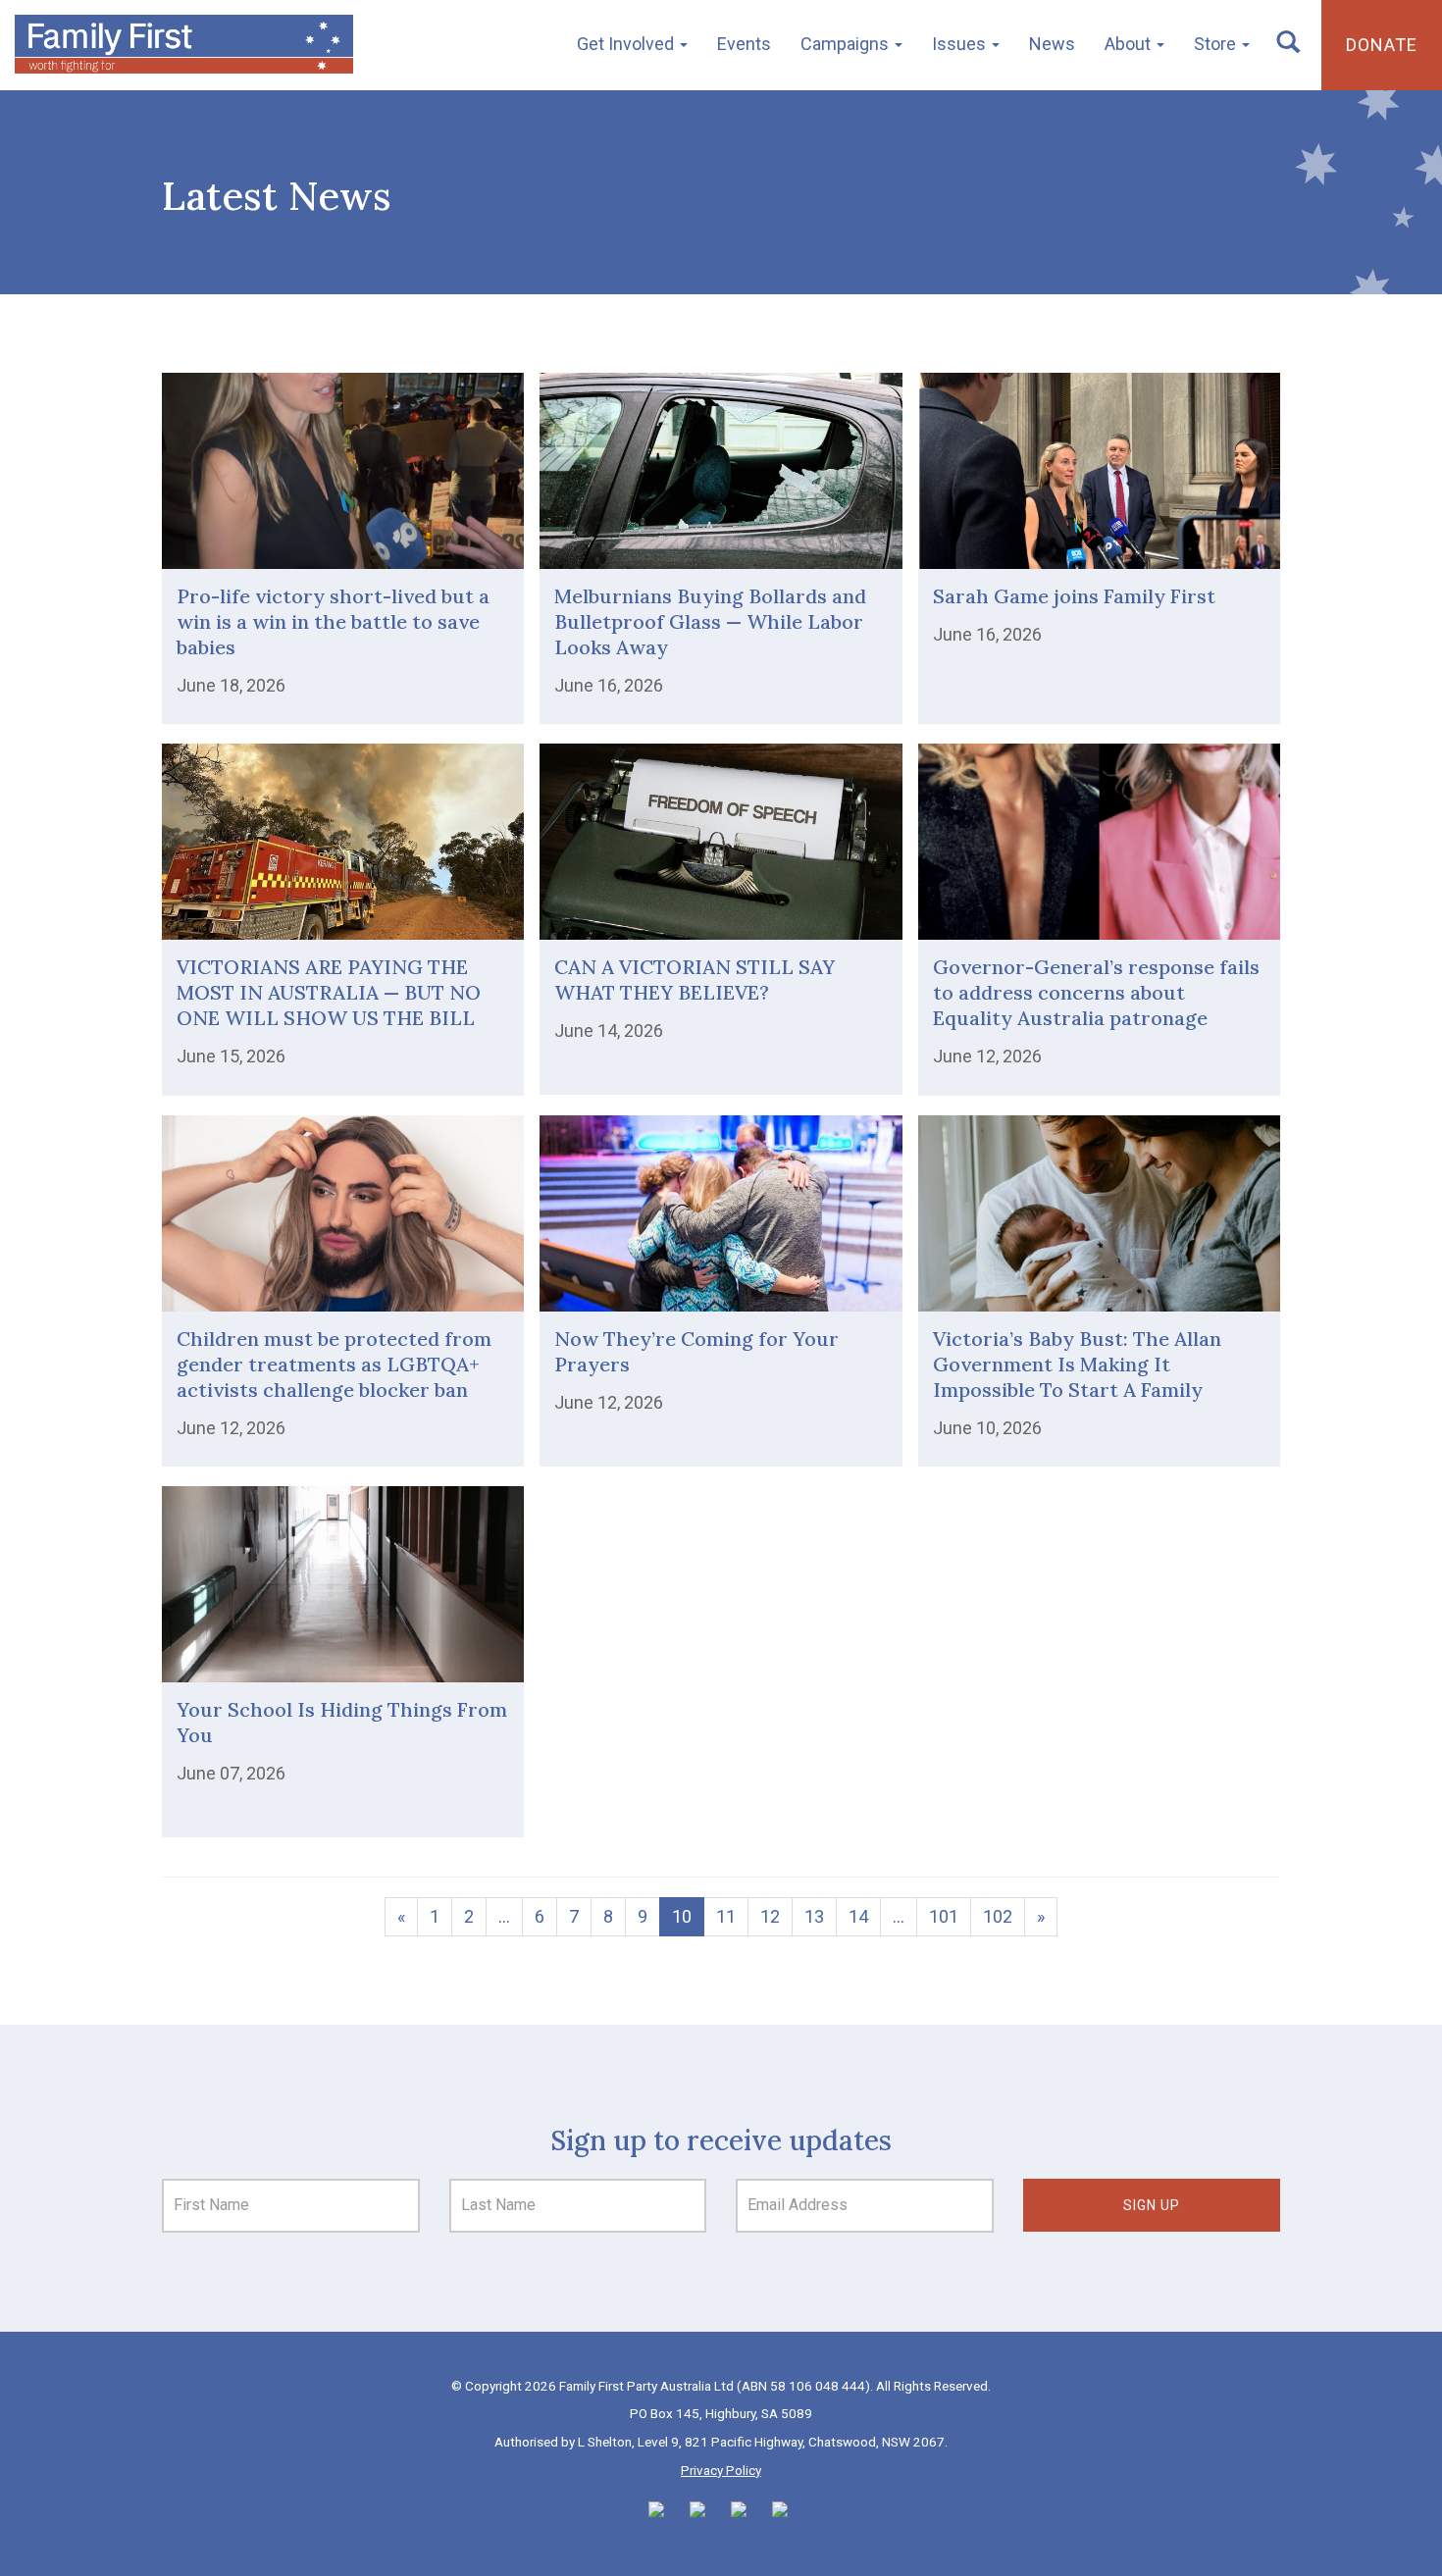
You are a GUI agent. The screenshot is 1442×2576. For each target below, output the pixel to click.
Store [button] (1217, 44)
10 (682, 1916)
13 (814, 1916)
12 (770, 1916)
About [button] (1130, 44)
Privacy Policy (721, 2470)
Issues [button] (961, 44)
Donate (1382, 45)
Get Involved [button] (627, 44)
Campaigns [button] (847, 44)
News (1052, 44)
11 (726, 1916)
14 (858, 1916)
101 (944, 1916)
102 (998, 1916)
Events (744, 44)
